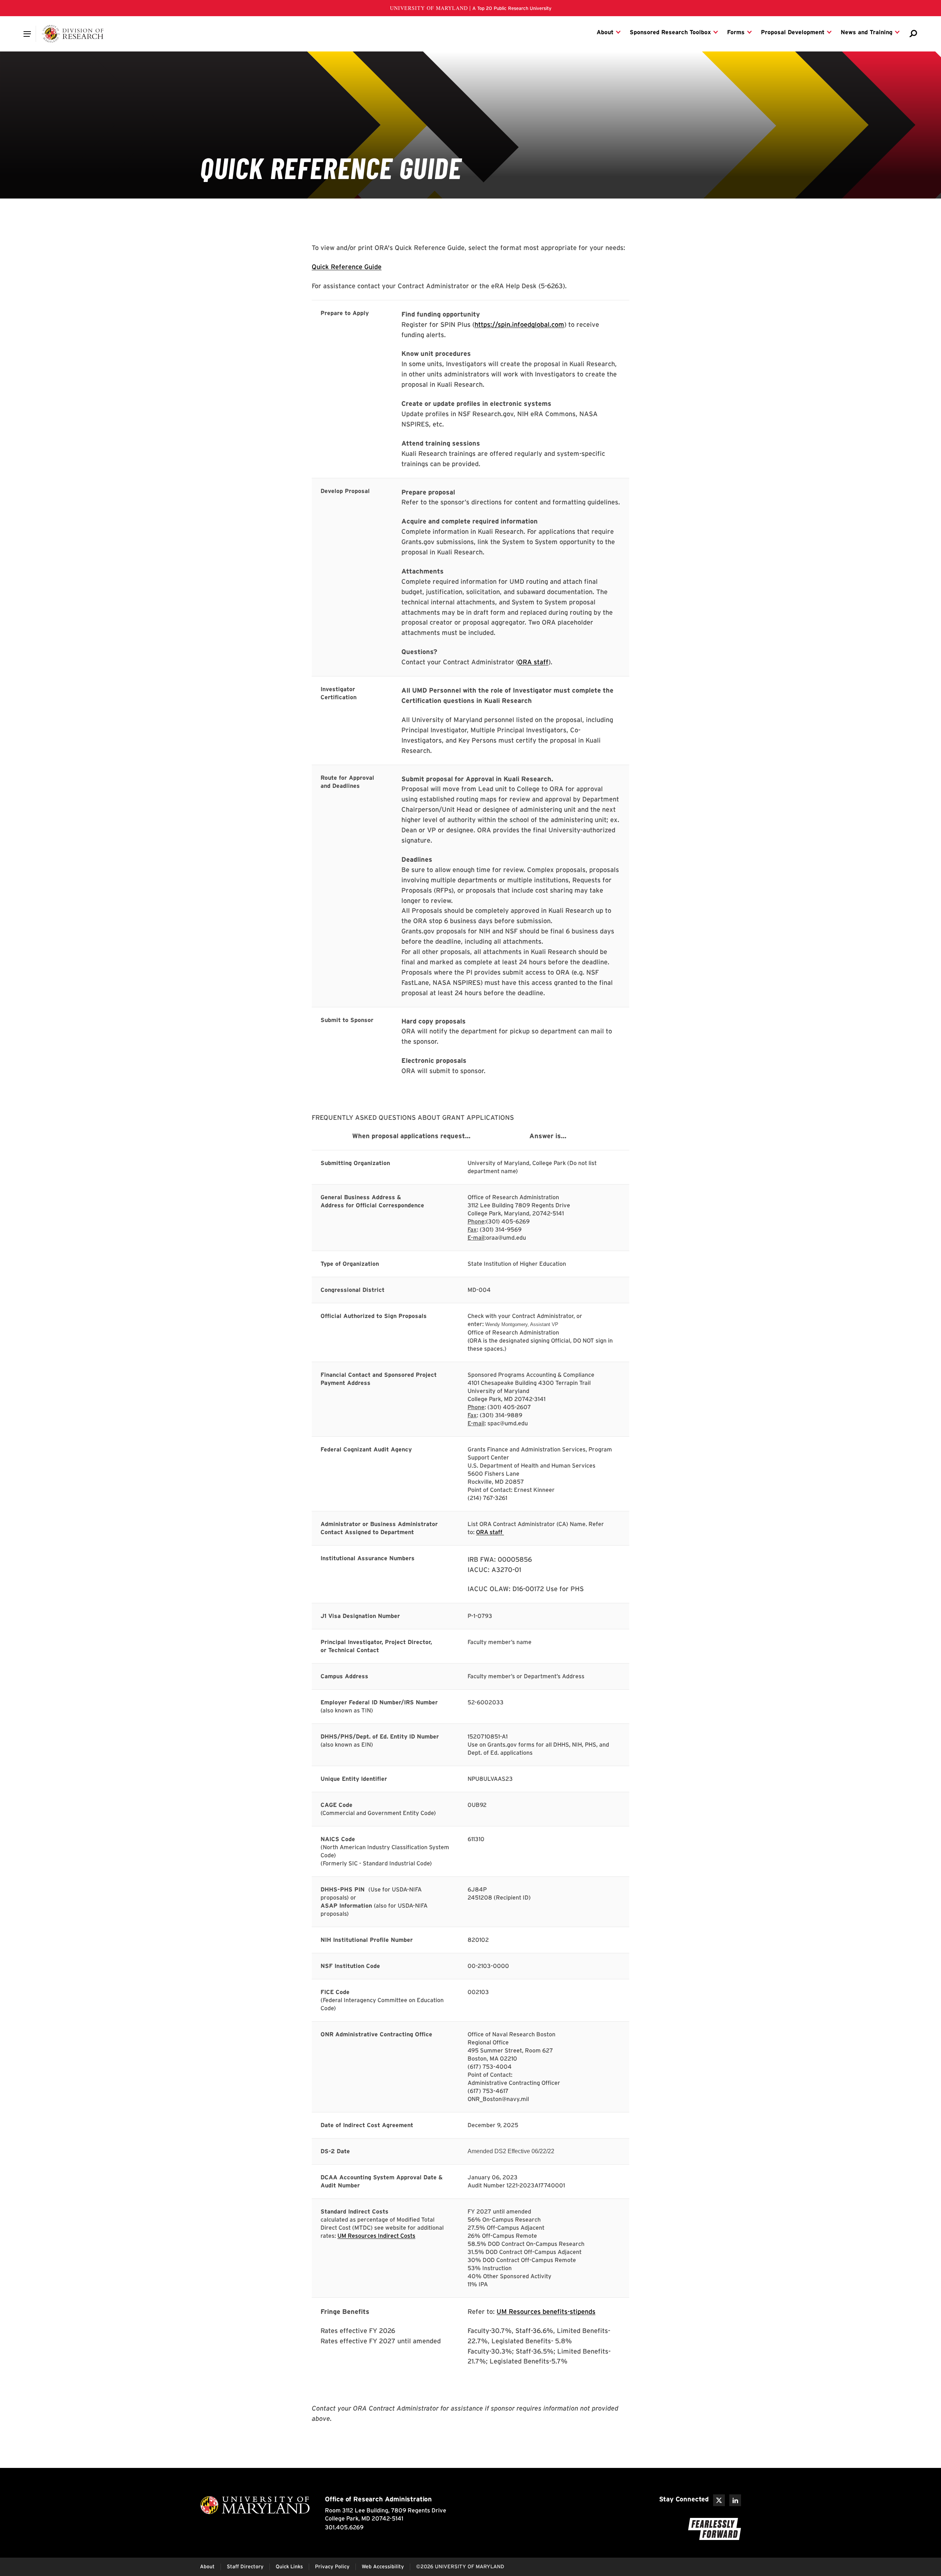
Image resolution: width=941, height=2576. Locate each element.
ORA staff (533, 662)
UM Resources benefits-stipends (546, 2311)
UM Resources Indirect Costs (376, 2236)
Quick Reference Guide (347, 267)
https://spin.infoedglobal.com (519, 324)
